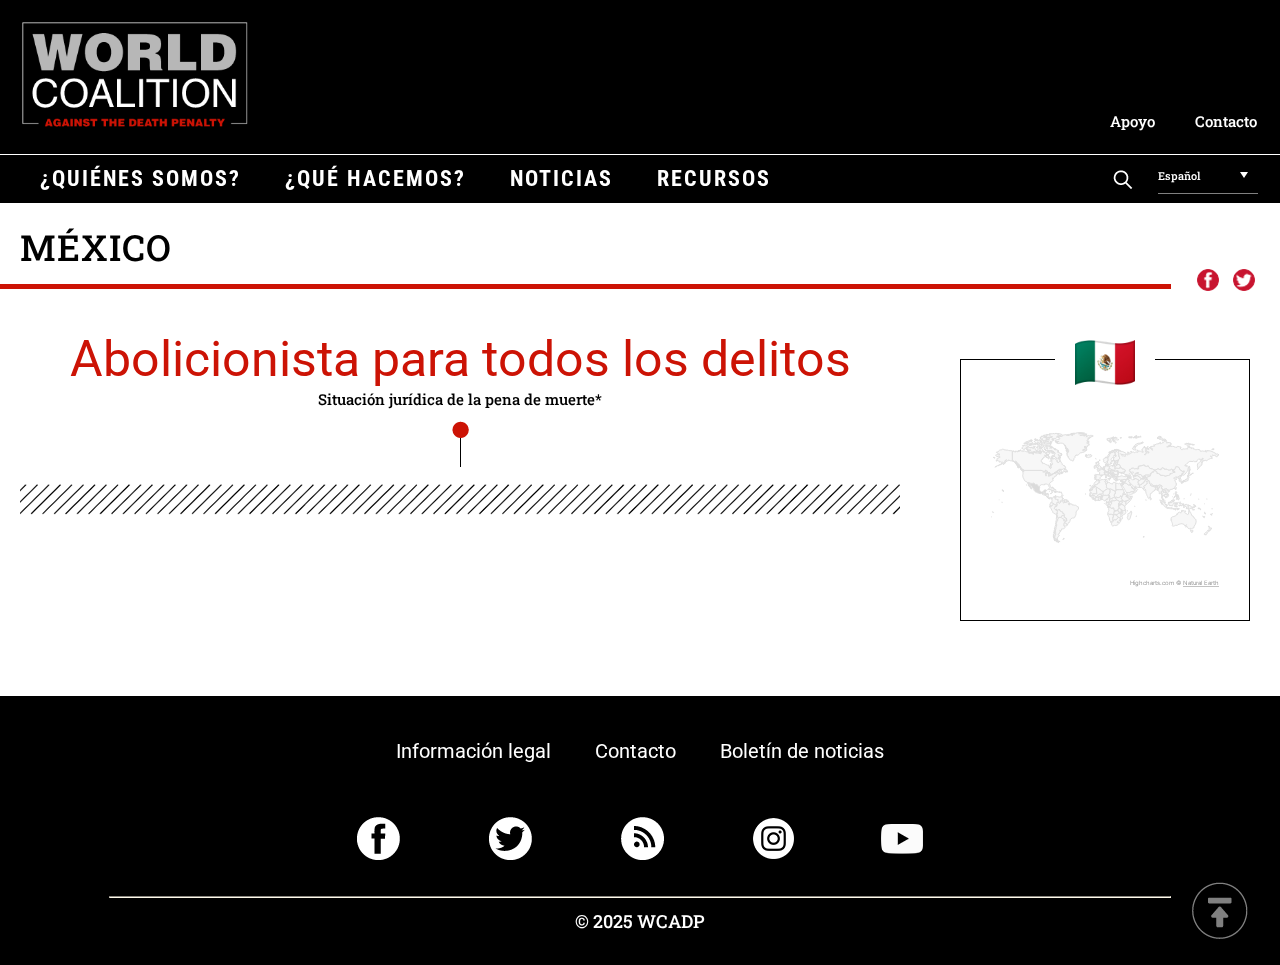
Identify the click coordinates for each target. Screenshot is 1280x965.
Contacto (1226, 121)
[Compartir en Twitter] (1244, 281)
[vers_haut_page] (1220, 912)
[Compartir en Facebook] (1207, 281)
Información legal (473, 751)
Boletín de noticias (802, 751)
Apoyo (1132, 121)
